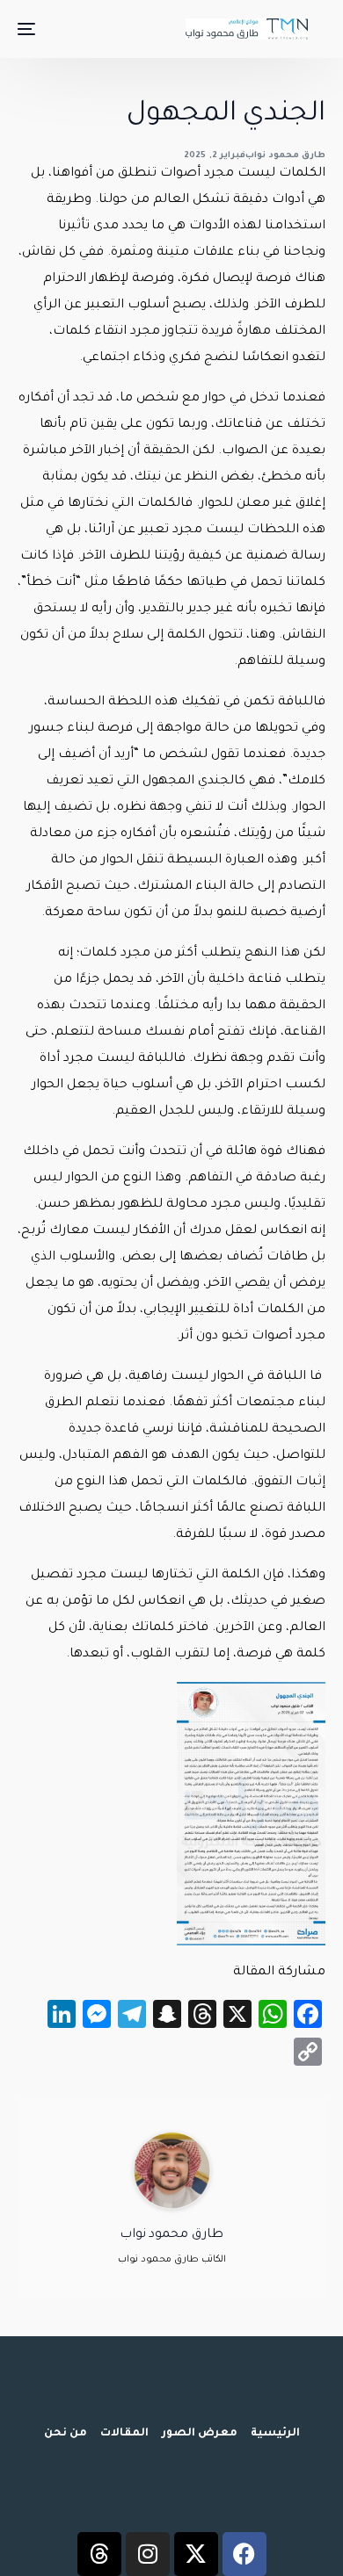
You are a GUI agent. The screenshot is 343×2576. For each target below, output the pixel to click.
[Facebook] (244, 2554)
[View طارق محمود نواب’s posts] (172, 2172)
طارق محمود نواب (285, 156)
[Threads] (99, 2554)
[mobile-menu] (28, 29)
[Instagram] (148, 2554)
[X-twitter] (196, 2554)
